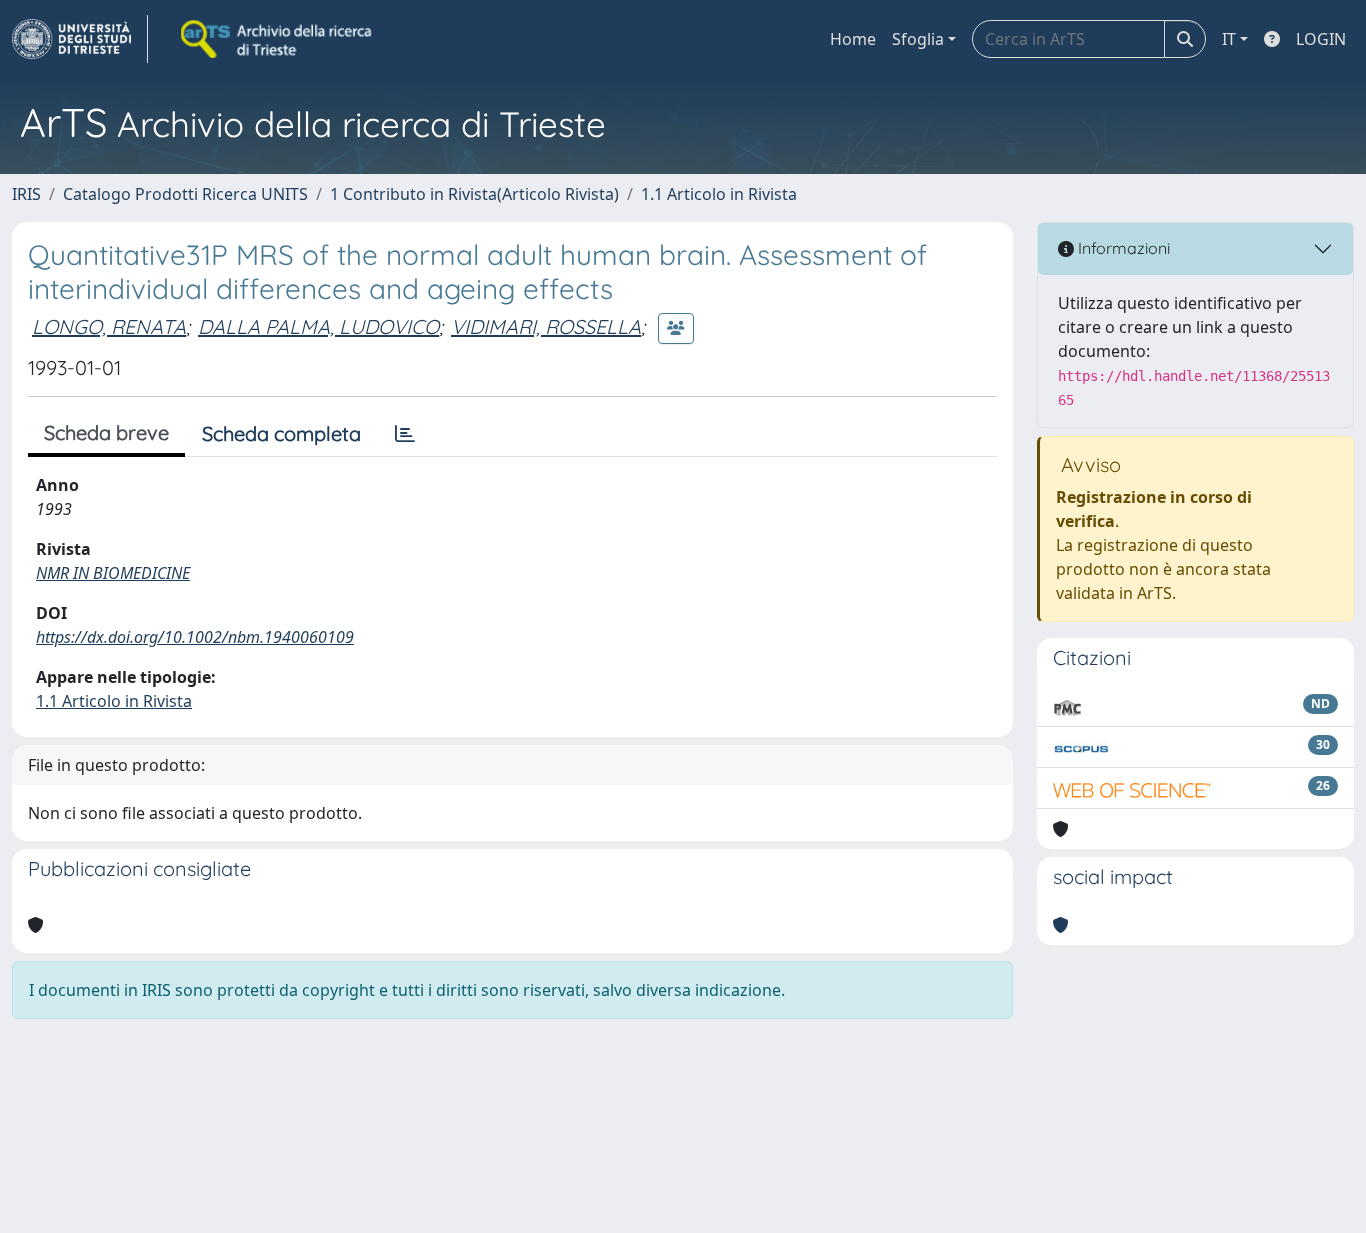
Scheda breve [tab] (106, 432)
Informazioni (1122, 248)
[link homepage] (80, 39)
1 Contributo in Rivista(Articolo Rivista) (474, 194)
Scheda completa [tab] (281, 433)
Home (853, 39)
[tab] (405, 434)
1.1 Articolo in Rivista (719, 194)
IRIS (26, 194)
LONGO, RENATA (109, 326)
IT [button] (1229, 39)
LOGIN (1321, 39)
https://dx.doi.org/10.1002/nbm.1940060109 (195, 637)
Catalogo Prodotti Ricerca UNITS (185, 194)
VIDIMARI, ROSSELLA (546, 326)
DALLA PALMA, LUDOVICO (318, 326)
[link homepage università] (278, 39)
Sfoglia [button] (918, 39)
